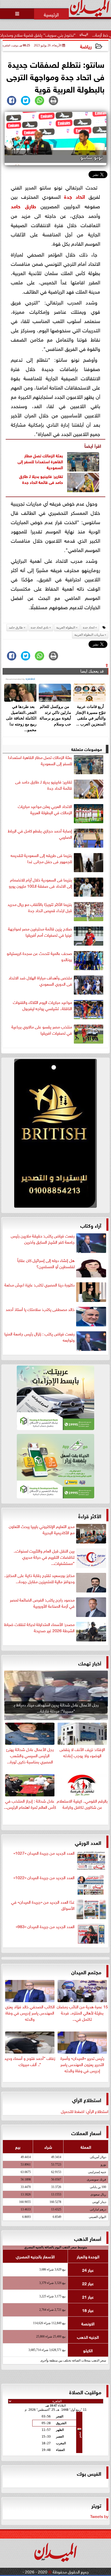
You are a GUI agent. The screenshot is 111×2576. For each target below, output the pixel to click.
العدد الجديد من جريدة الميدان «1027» (44, 1853)
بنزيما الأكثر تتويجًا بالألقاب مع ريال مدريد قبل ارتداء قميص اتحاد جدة (40, 907)
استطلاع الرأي (87, 2099)
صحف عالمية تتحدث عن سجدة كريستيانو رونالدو (39, 956)
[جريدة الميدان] (55, 1135)
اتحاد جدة (74, 196)
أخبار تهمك (90, 1663)
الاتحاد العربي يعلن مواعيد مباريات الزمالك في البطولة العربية (45, 809)
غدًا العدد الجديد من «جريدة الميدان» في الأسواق (43, 1905)
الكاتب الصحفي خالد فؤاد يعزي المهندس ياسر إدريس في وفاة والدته (30, 2012)
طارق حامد (23, 206)
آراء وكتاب (91, 1225)
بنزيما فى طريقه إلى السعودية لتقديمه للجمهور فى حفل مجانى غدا (41, 858)
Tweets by (99, 2516)
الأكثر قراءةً (90, 1516)
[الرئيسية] (51, 14)
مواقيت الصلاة (85, 2392)
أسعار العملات (86, 2132)
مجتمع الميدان (86, 1972)
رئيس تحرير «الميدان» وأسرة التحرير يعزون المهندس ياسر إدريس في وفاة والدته (82, 2064)
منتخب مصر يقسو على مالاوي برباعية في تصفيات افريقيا (42, 1030)
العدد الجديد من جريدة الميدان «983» (45, 1926)
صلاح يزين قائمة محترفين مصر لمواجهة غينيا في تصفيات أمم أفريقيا (40, 932)
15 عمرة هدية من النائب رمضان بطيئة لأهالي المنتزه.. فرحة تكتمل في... (82, 2012)
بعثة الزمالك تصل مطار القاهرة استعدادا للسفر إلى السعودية (40, 461)
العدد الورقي (88, 1842)
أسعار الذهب (88, 2238)
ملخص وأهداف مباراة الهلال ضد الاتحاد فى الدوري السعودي (40, 981)
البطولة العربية (66, 628)
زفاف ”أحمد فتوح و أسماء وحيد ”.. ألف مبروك (30, 2061)
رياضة (86, 46)
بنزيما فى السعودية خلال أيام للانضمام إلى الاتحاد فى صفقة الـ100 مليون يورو (40, 883)
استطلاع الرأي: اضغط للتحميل (85, 2111)
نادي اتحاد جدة (40, 628)
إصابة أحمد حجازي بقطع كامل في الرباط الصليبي (40, 834)
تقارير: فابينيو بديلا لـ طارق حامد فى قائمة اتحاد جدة (41, 479)
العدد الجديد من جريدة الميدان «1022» (44, 1877)
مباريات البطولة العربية (89, 635)
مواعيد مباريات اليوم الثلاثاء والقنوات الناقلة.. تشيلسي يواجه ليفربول (42, 1005)
